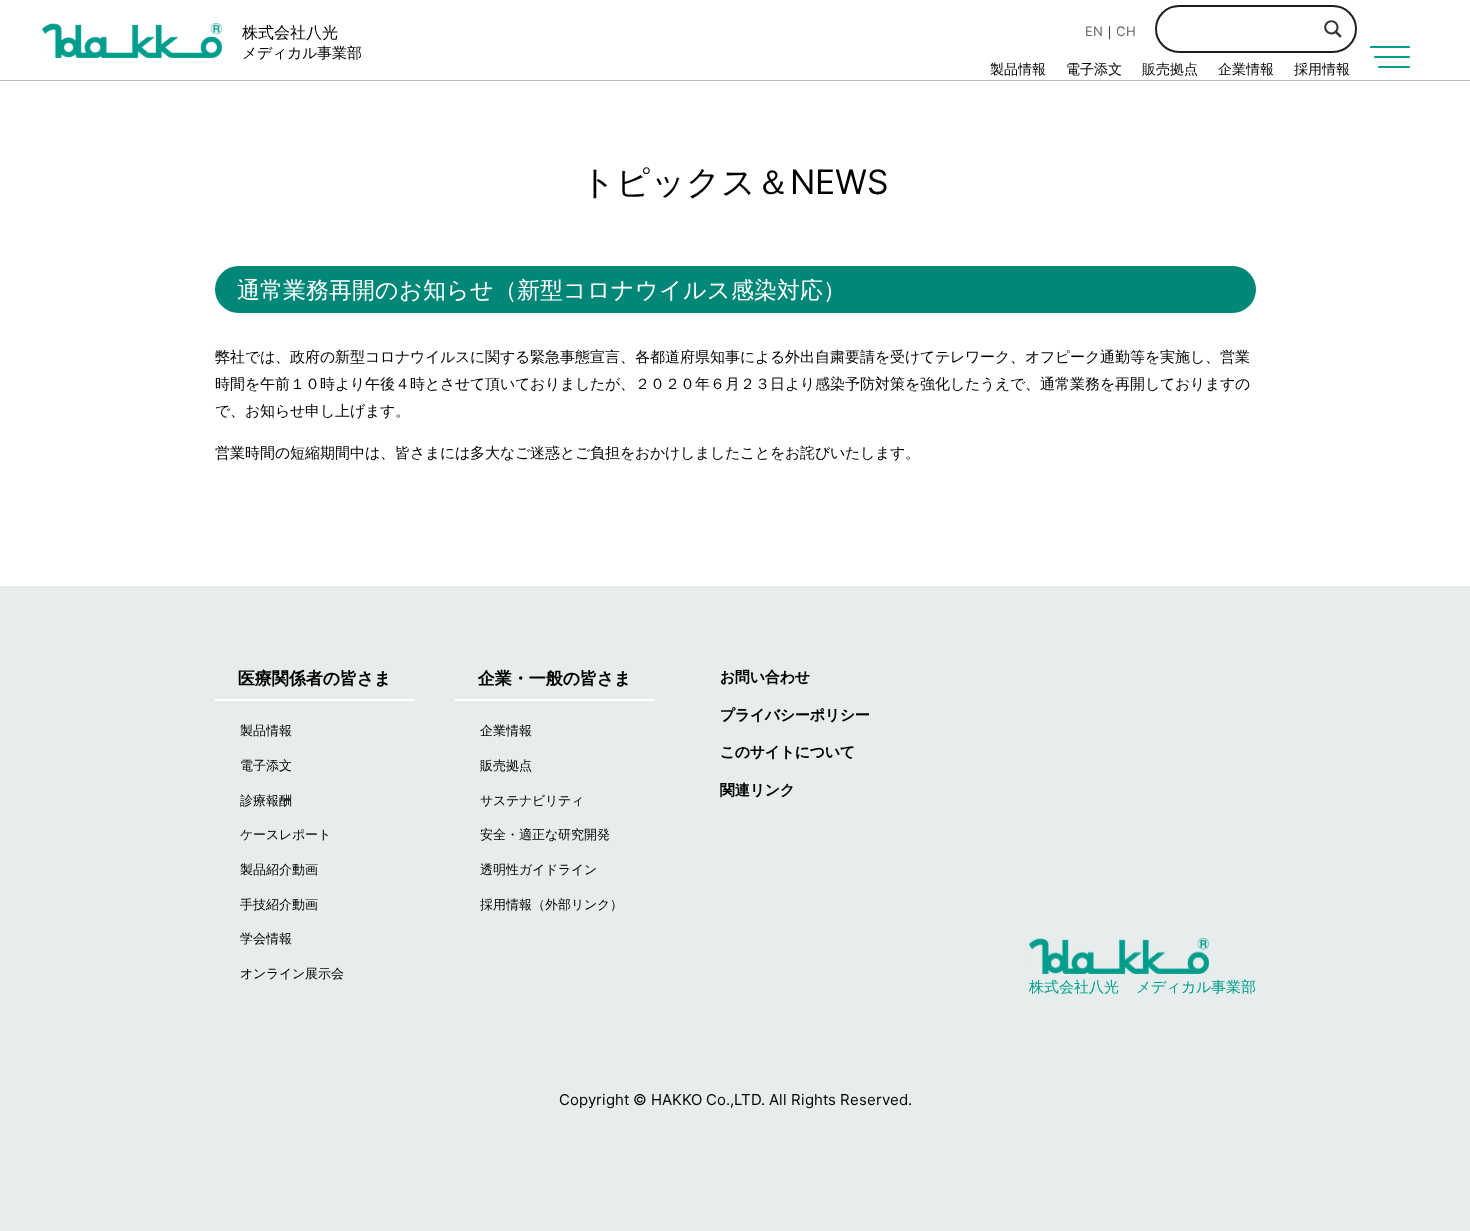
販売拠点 (1170, 68)
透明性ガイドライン (538, 869)
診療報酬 (266, 800)
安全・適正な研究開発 (545, 834)
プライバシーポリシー (795, 714)
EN (1094, 31)
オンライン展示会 (292, 973)
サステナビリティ (532, 800)
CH (1126, 31)
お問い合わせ (765, 676)
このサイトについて (787, 751)
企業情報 (1246, 68)
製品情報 (1018, 68)
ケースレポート (285, 834)
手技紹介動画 (279, 904)
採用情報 (1322, 68)
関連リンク (757, 789)
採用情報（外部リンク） (551, 904)
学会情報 (266, 938)
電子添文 (1094, 68)
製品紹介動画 (279, 869)
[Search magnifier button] (1333, 29)
